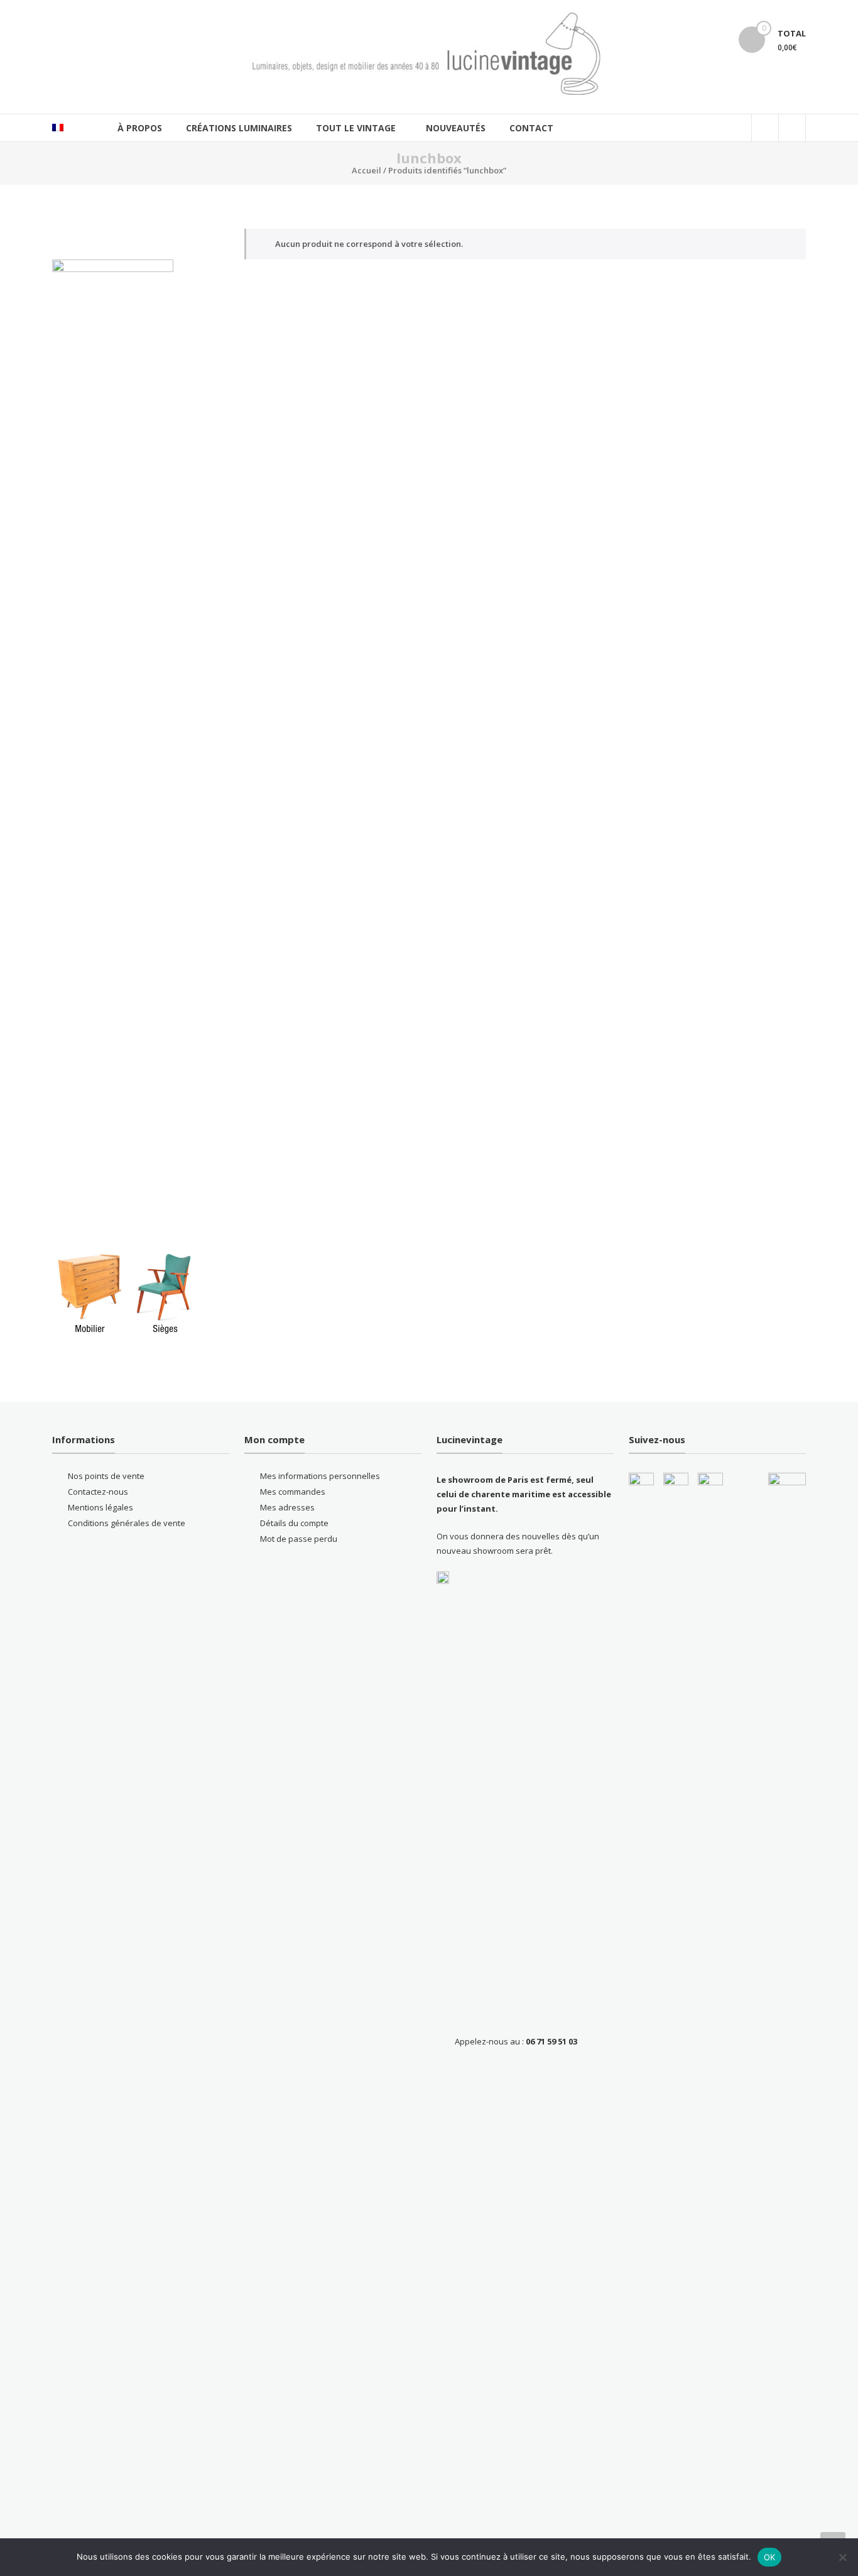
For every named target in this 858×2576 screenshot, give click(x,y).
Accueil (367, 170)
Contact (531, 128)
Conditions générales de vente (127, 1523)
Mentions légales (100, 1507)
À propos (140, 128)
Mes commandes (293, 1492)
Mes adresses (287, 1507)
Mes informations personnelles (320, 1476)
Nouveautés (456, 128)
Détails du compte (294, 1523)
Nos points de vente (106, 1476)
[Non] (842, 2557)
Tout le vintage (356, 128)
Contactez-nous (98, 1492)
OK (770, 2557)
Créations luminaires (239, 128)
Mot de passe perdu (299, 1539)
